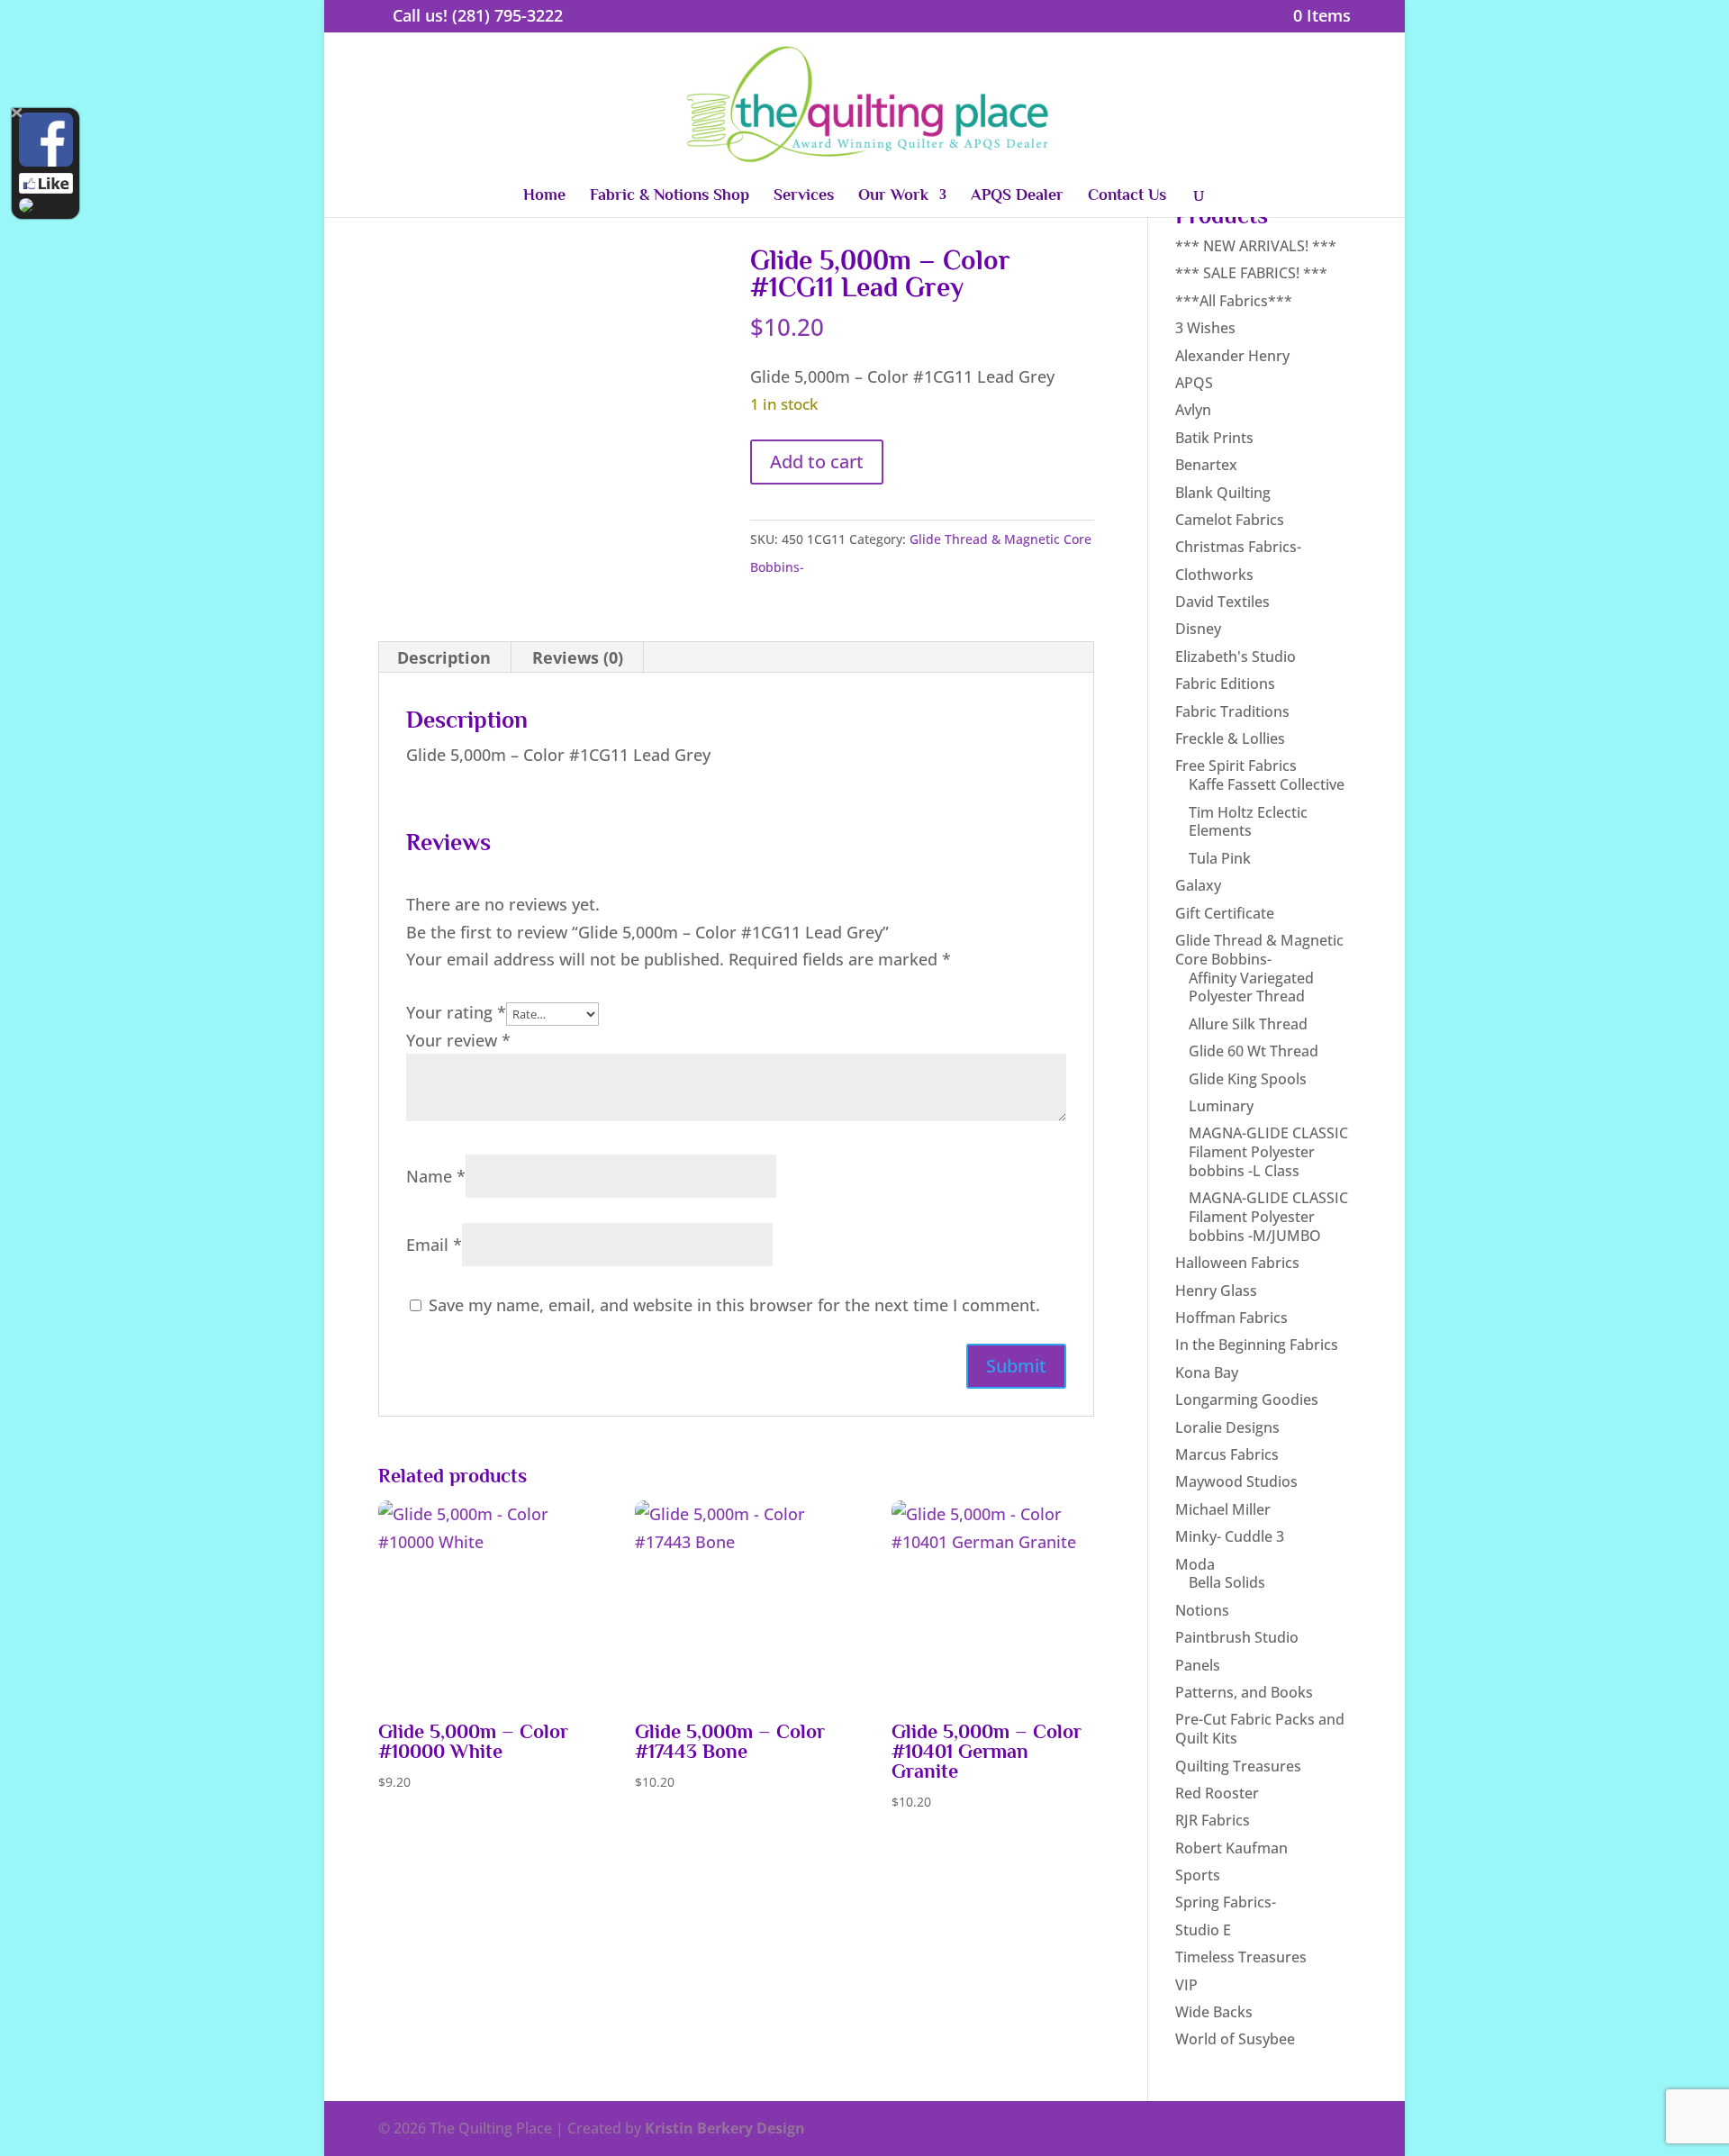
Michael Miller (1223, 1509)
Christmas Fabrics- (1238, 547)
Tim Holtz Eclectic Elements (1248, 822)
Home (544, 196)
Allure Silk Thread (1248, 1024)
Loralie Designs (1227, 1427)
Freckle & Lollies (1230, 738)
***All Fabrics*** (1234, 301)
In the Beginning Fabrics (1257, 1345)
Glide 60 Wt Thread (1254, 1051)
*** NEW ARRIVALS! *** (1256, 246)
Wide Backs (1214, 2012)
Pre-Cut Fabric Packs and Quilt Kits (1260, 1729)
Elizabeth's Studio (1236, 657)
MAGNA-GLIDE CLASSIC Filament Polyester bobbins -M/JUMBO (1268, 1217)
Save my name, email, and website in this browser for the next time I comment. (734, 1305)
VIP (1186, 1985)
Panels (1198, 1665)
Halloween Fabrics (1237, 1263)
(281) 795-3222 (507, 15)
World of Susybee (1235, 2039)
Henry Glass (1216, 1291)
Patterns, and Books (1244, 1692)
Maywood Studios (1236, 1481)
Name (436, 1176)
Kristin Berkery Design (725, 2128)
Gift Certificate (1225, 913)
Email (434, 1245)
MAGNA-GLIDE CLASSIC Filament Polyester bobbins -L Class (1268, 1152)
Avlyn (1193, 410)
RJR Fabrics (1213, 1820)
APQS (1194, 383)
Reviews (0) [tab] (578, 657)
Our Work (893, 196)
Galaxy (1198, 885)
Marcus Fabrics (1227, 1454)
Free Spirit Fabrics (1236, 765)
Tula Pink (1220, 858)
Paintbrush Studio (1237, 1637)
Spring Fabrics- (1226, 1902)
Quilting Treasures (1238, 1766)
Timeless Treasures (1241, 1957)
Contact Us (1127, 196)
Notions (1202, 1610)
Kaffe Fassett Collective (1267, 784)
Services (804, 196)
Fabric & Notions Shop (670, 196)
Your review (458, 1040)
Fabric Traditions (1232, 711)
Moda (1195, 1564)
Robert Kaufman (1231, 1848)
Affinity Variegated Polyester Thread (1251, 987)
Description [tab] (444, 657)
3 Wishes (1205, 328)
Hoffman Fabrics (1231, 1318)
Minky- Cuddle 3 (1230, 1536)
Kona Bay (1207, 1372)
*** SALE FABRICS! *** (1251, 273)
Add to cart (817, 462)
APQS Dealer (1017, 196)
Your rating (456, 1012)
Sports (1198, 1875)
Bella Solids (1227, 1582)
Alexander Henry (1232, 356)
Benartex (1206, 465)
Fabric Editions (1225, 684)
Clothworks (1214, 575)
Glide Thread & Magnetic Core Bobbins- (1259, 950)
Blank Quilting (1223, 493)
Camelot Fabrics (1230, 520)
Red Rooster (1217, 1793)
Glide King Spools (1248, 1079)
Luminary (1221, 1106)
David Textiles (1222, 602)
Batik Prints (1214, 438)
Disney (1198, 629)
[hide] (17, 113)
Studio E (1203, 1930)
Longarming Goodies (1247, 1400)
